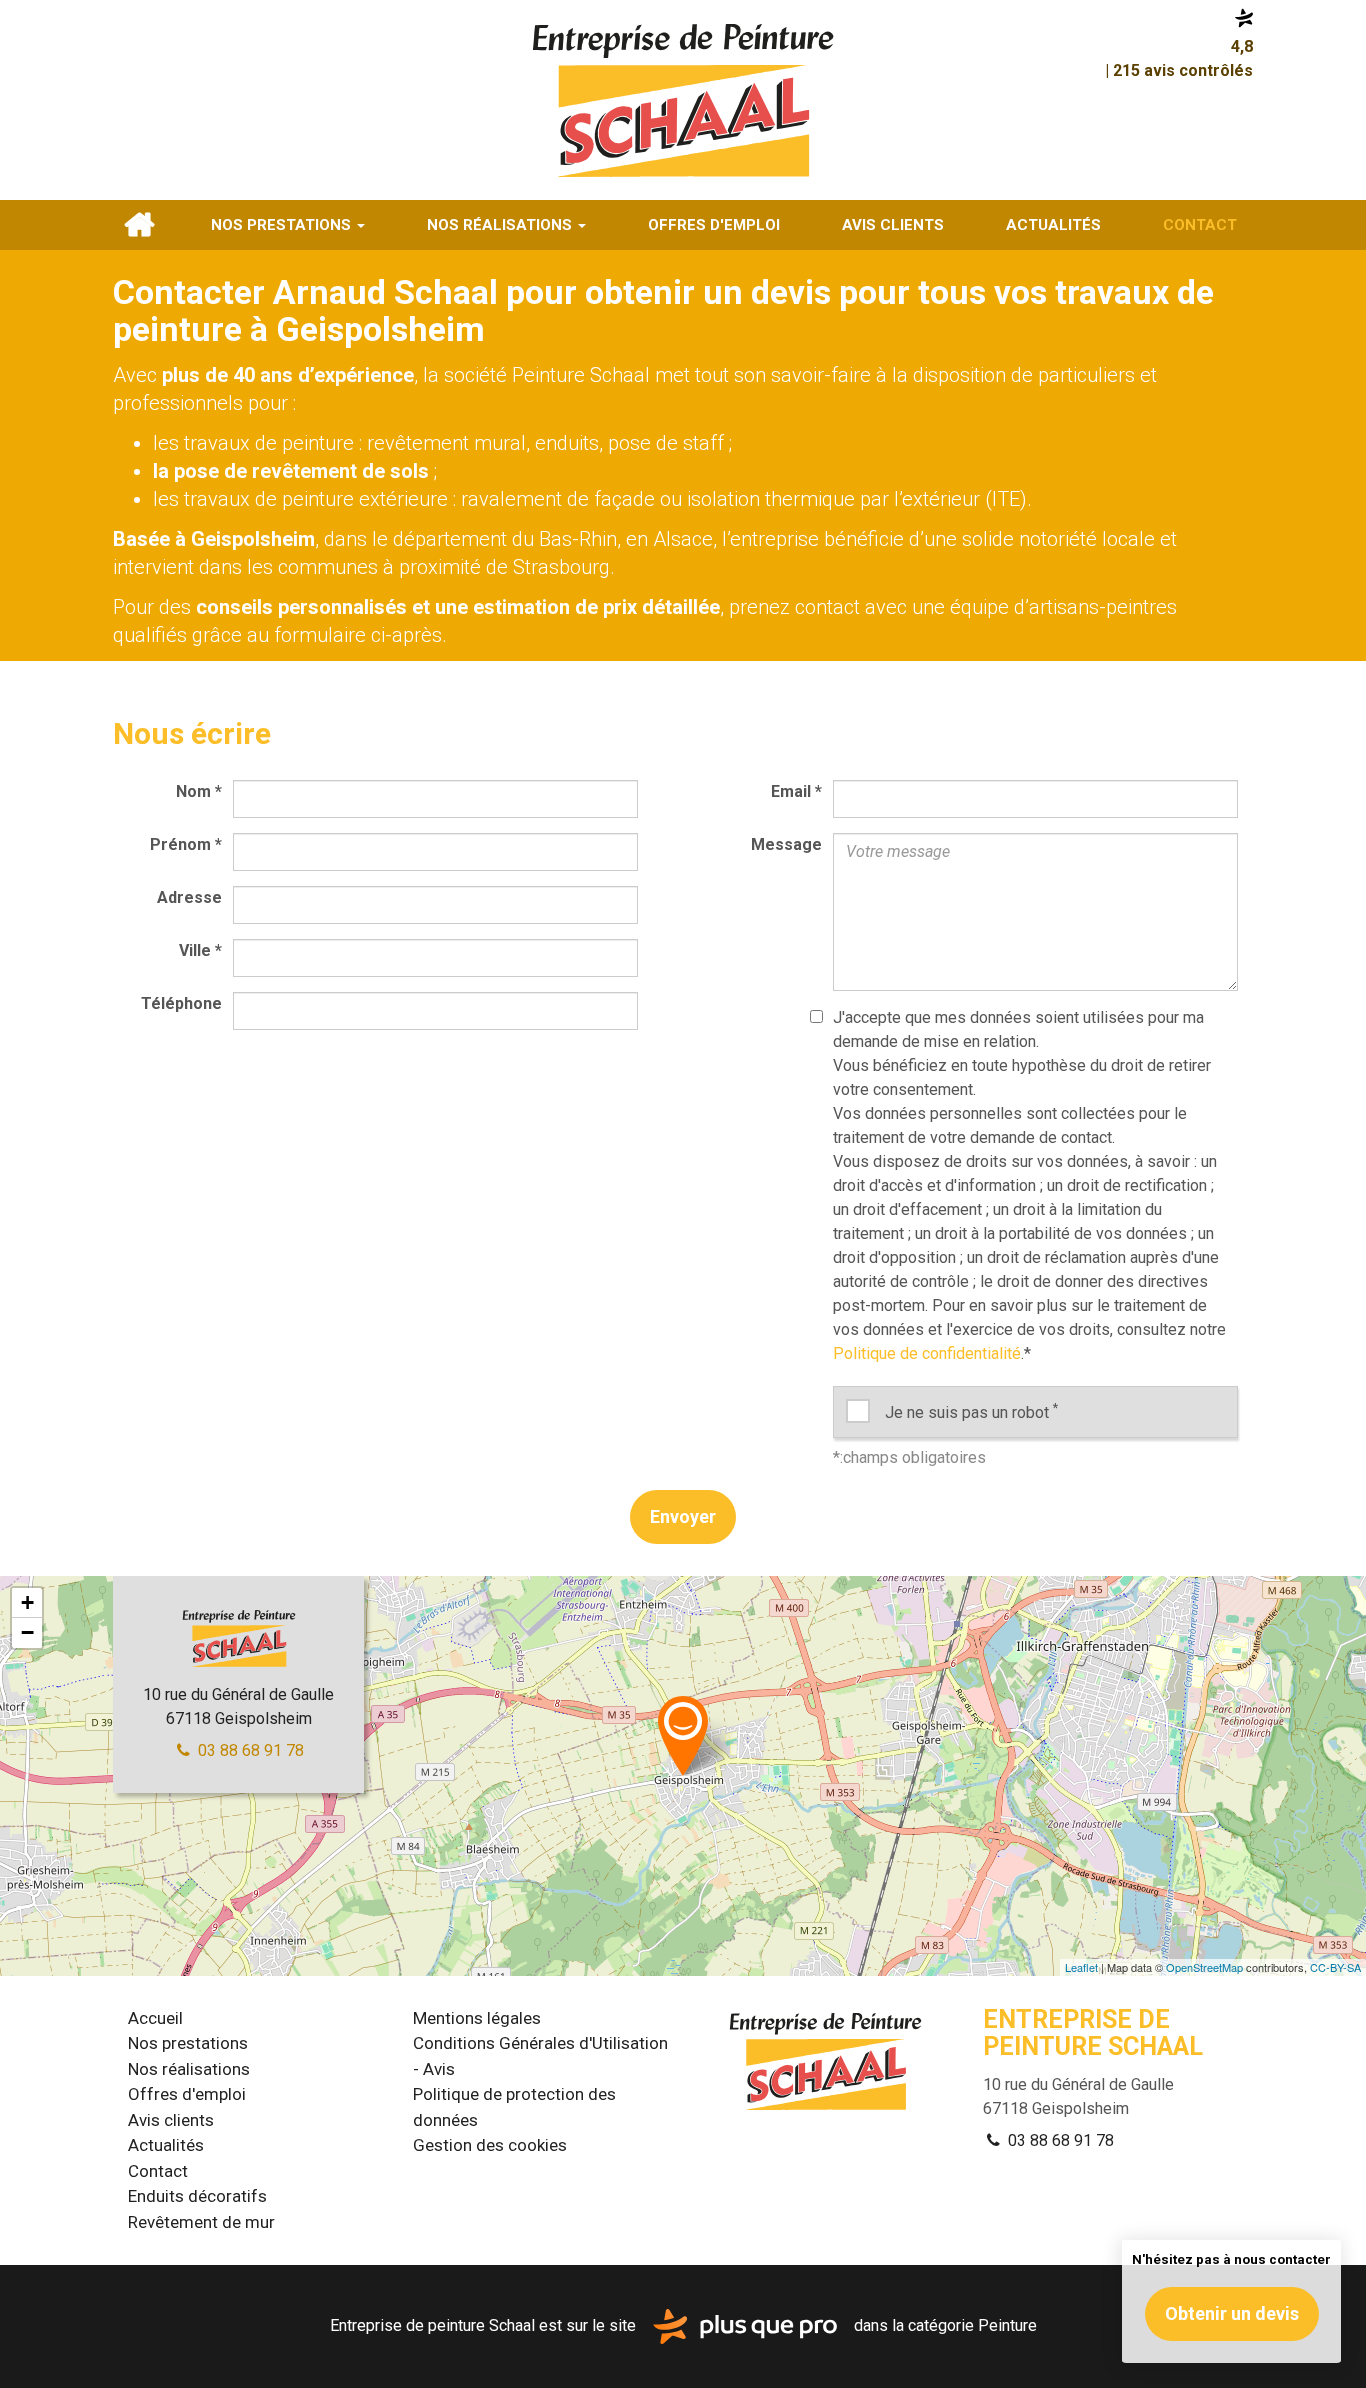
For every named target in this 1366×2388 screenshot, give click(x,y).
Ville (200, 950)
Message (786, 844)
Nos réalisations (501, 225)
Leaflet (1081, 1967)
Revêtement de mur (201, 2222)
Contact (1200, 225)
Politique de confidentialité (927, 1353)
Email (796, 791)
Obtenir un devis (1232, 2313)
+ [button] (27, 1602)
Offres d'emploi (714, 225)
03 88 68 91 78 (249, 1750)
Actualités (1053, 225)
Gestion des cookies (490, 2145)
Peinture (1007, 2325)
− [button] (27, 1632)
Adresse (189, 897)
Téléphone (181, 1003)
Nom (199, 791)
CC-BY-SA (1335, 1967)
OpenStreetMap (1204, 1967)
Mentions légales (477, 2018)
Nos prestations (283, 225)
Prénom (186, 844)
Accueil (139, 225)
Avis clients (893, 225)
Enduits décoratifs (197, 2196)
